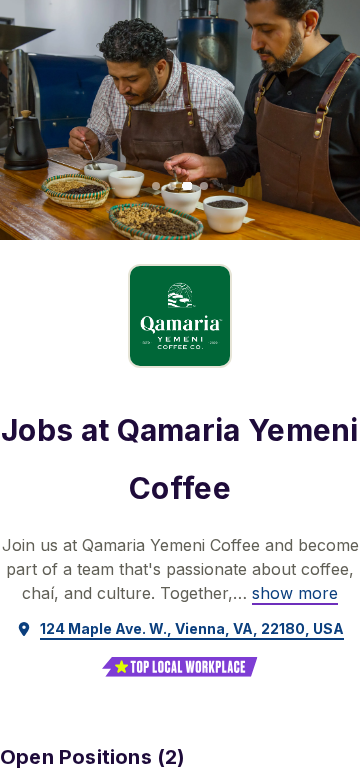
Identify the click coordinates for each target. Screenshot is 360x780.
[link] (295, 593)
